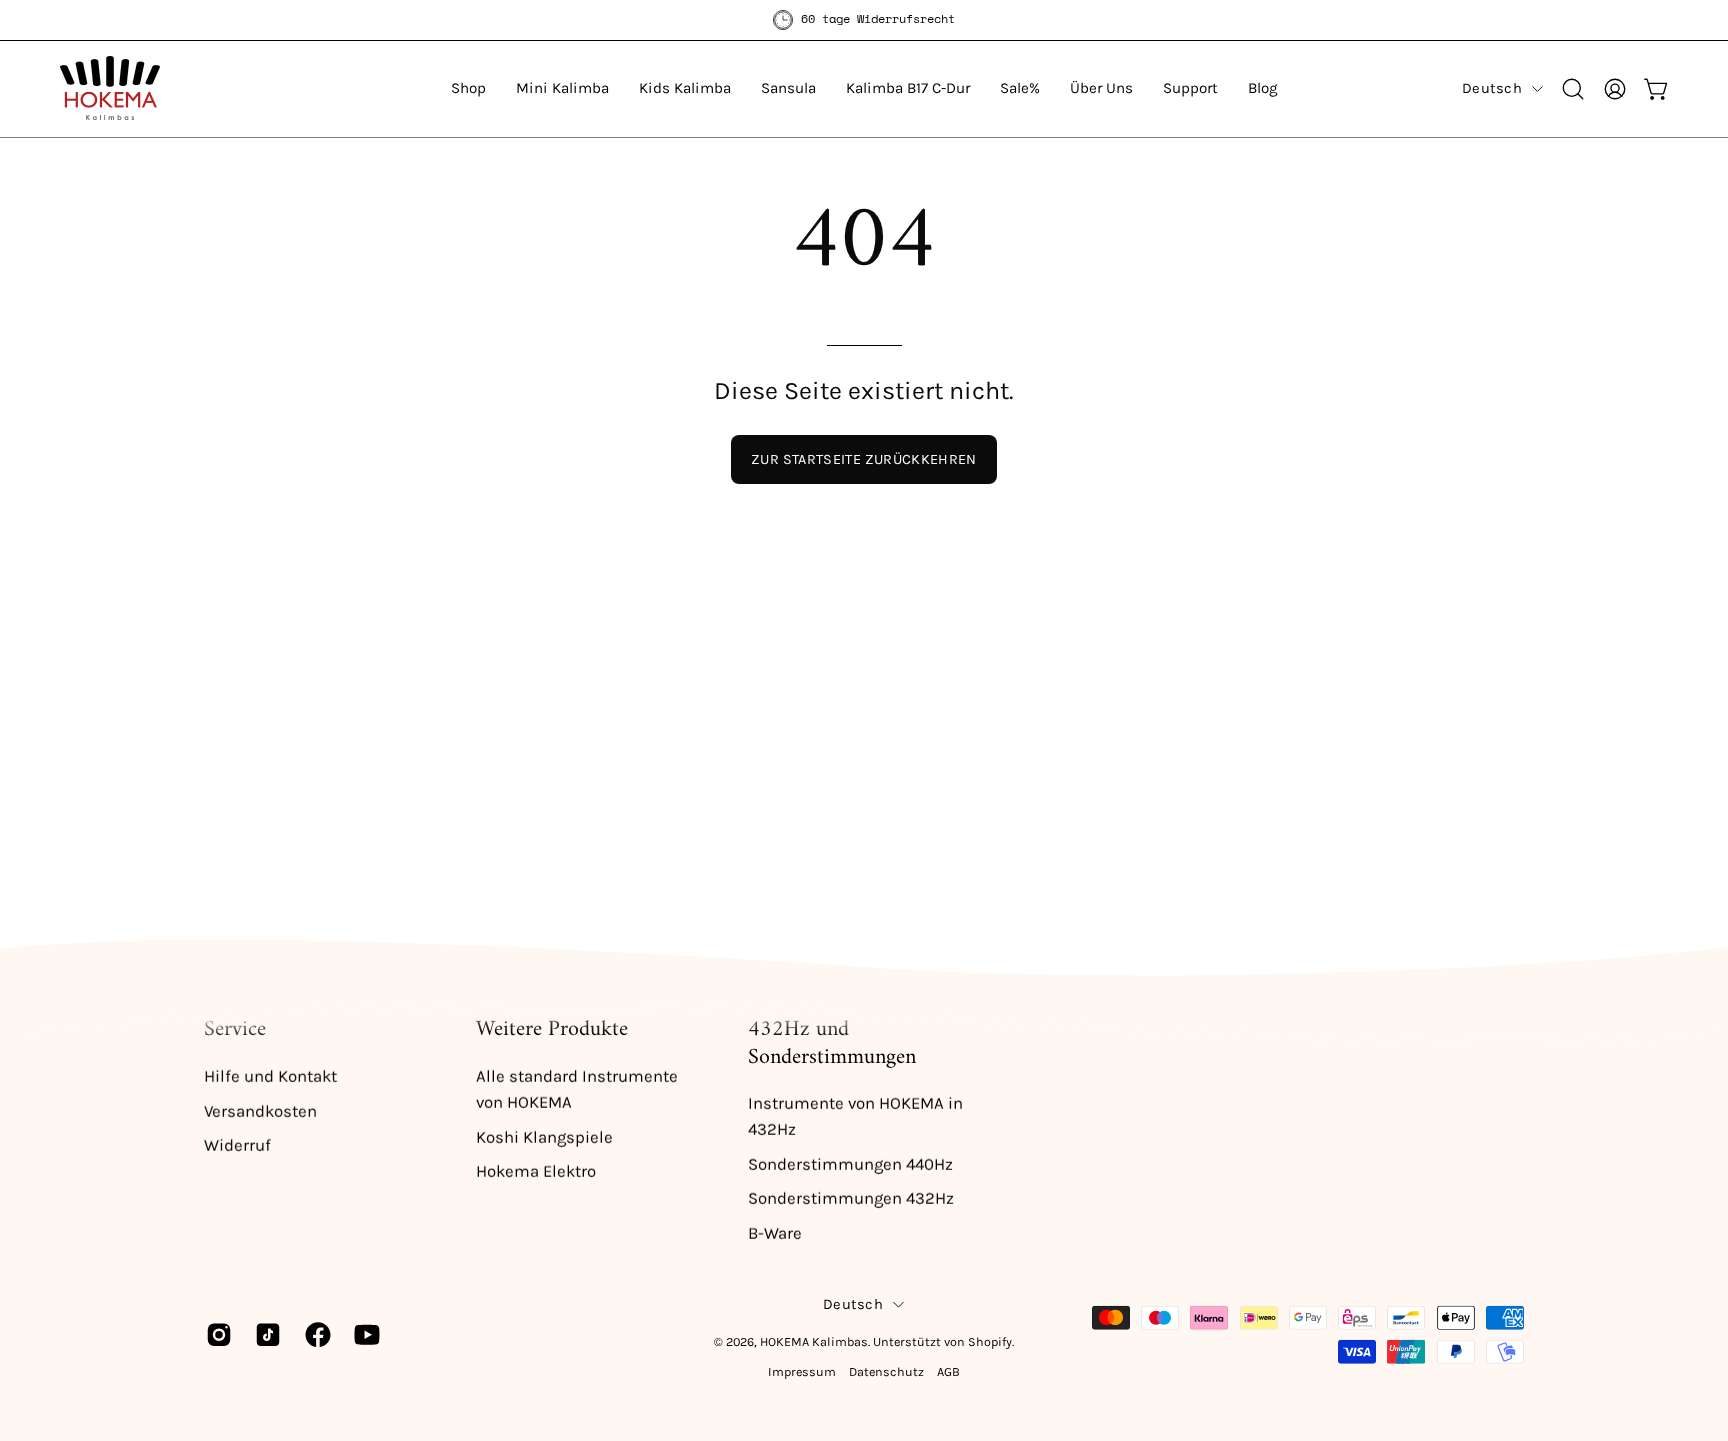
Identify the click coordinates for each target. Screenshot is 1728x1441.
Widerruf (237, 1145)
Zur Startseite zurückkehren (864, 459)
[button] (468, 89)
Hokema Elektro (536, 1171)
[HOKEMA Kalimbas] (110, 89)
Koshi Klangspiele (544, 1136)
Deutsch (1492, 88)
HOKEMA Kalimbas (814, 1341)
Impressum (802, 1371)
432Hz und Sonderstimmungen (832, 1043)
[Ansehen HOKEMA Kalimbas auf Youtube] (363, 1334)
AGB (948, 1371)
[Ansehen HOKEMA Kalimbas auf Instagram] (215, 1334)
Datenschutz (886, 1371)
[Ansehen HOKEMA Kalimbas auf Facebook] (314, 1334)
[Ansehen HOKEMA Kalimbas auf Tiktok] (264, 1334)
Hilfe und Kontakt (270, 1075)
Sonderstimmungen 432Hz (851, 1198)
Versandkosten (260, 1110)
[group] (864, 20)
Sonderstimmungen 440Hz (850, 1164)
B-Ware (775, 1233)
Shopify (990, 1341)
